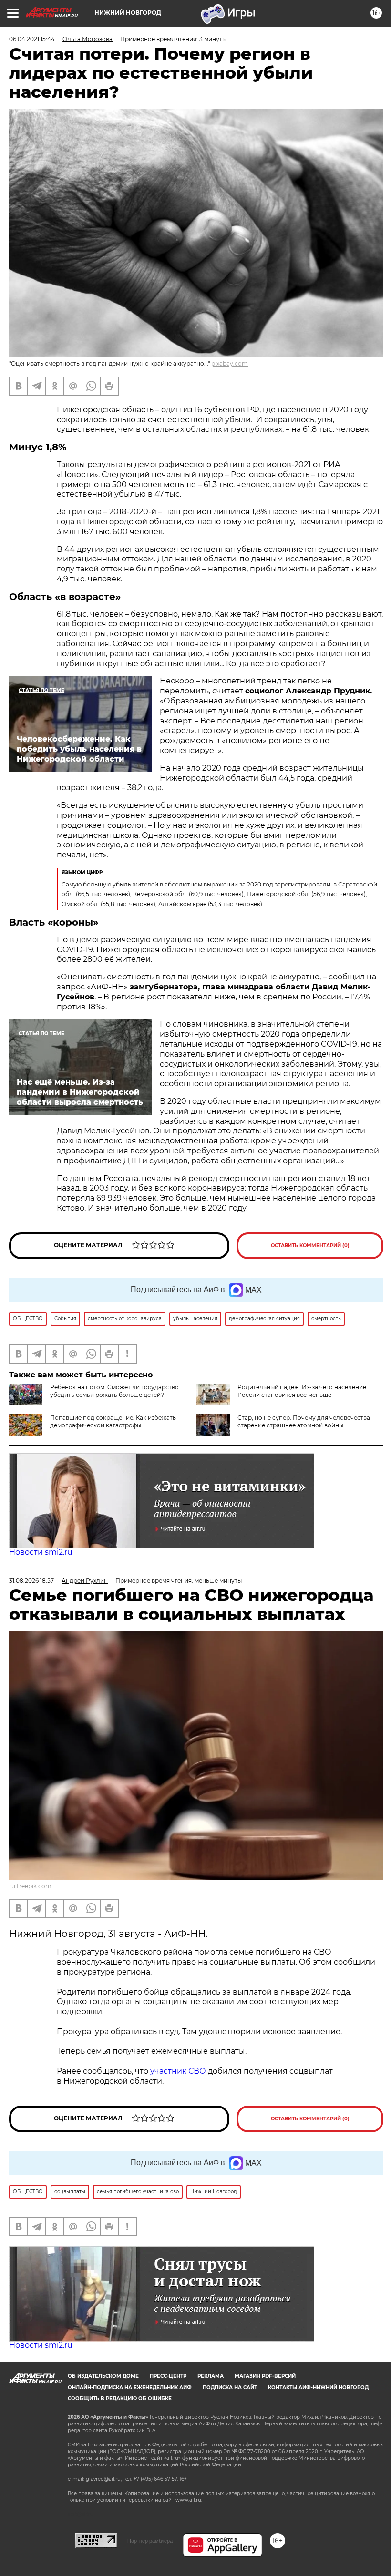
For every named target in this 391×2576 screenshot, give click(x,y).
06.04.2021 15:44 (32, 39)
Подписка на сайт (230, 2388)
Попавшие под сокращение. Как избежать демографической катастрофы (113, 1421)
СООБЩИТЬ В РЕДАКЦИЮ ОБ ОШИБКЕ (120, 2398)
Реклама (211, 2376)
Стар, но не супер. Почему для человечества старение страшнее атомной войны (304, 1421)
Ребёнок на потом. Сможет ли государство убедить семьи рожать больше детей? (114, 1391)
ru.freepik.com (30, 1886)
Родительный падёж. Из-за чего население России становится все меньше (302, 1391)
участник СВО (178, 2071)
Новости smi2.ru (41, 1552)
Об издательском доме (103, 2376)
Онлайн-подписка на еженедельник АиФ (130, 2388)
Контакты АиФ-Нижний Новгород (318, 2388)
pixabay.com (230, 363)
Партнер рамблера (150, 2541)
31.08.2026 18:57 (31, 1581)
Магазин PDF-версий (265, 2376)
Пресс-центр (168, 2376)
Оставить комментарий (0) (310, 1246)
